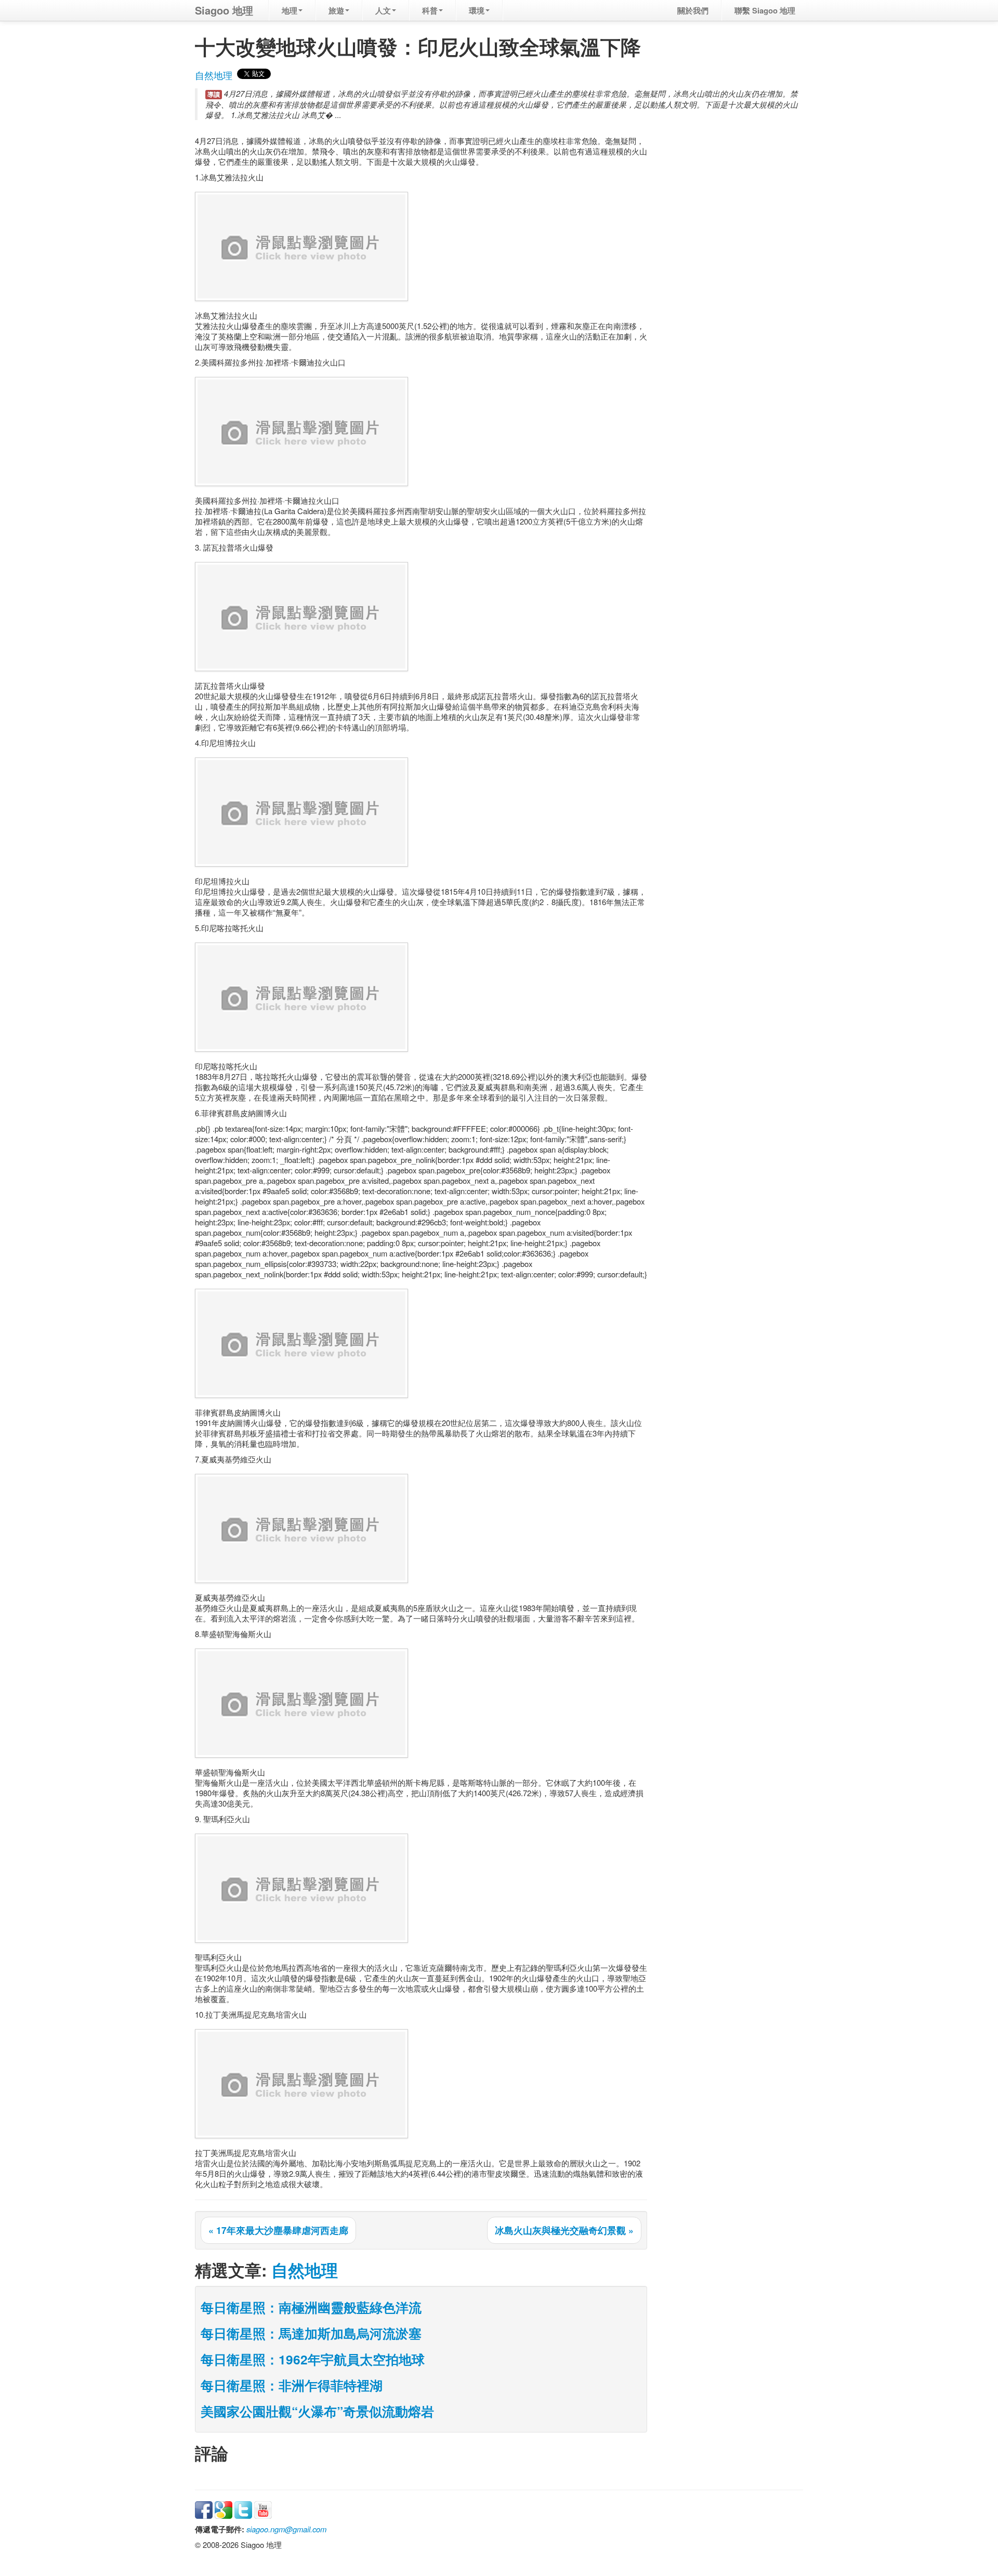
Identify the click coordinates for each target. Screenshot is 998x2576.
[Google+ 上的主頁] (224, 2509)
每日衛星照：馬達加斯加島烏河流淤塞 (311, 2333)
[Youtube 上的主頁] (263, 2509)
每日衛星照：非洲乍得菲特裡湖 (292, 2385)
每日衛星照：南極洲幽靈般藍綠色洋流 (311, 2307)
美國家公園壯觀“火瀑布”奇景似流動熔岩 (317, 2411)
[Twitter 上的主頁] (243, 2509)
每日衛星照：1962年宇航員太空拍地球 (313, 2359)
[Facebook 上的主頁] (204, 2509)
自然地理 (214, 75)
